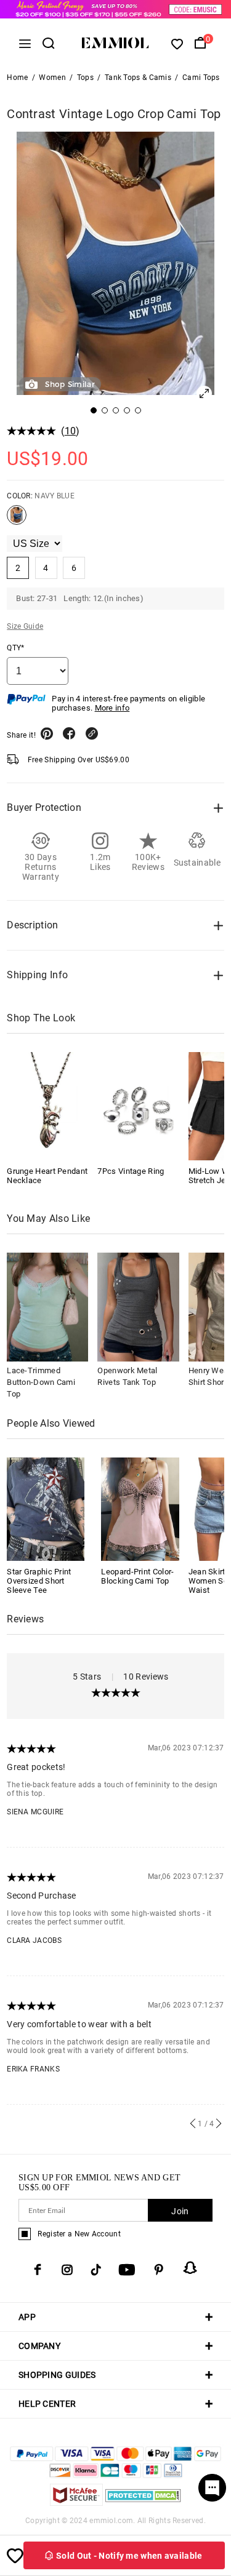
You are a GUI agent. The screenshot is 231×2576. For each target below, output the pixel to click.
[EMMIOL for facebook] (38, 2270)
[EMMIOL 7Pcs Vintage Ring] (138, 1106)
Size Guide (25, 626)
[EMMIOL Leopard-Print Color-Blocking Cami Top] (140, 1508)
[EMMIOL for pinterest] (159, 2270)
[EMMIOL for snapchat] (190, 2268)
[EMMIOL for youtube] (127, 2270)
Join (180, 2211)
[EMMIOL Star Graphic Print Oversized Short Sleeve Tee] (46, 1508)
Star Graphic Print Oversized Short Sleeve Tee (39, 1581)
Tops (85, 78)
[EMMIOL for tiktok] (96, 2270)
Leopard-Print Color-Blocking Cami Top (137, 1576)
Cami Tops (201, 78)
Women (52, 78)
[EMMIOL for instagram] (67, 2270)
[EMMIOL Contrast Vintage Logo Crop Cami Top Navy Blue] (17, 520)
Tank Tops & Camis (138, 78)
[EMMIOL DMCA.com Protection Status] (143, 2502)
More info (112, 708)
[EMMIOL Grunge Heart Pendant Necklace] (47, 1106)
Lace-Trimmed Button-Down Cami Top (41, 1382)
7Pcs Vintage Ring (131, 1171)
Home (17, 78)
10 (71, 431)
